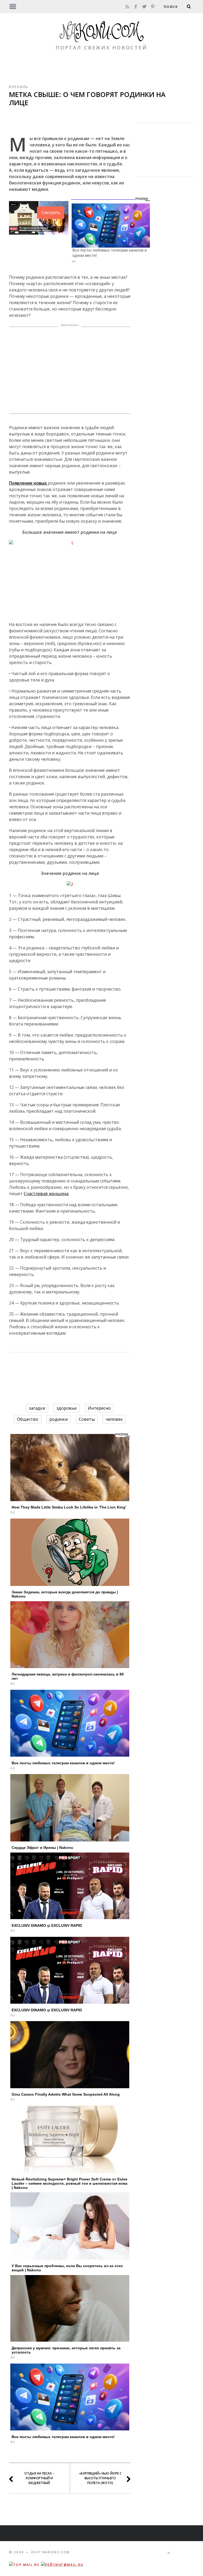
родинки (59, 1419)
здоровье (66, 1408)
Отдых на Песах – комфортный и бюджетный (39, 2478)
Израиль (19, 87)
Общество (28, 1419)
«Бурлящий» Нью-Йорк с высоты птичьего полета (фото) (100, 2478)
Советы (87, 1419)
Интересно (99, 1408)
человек (114, 1419)
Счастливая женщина (46, 1194)
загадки (37, 1408)
